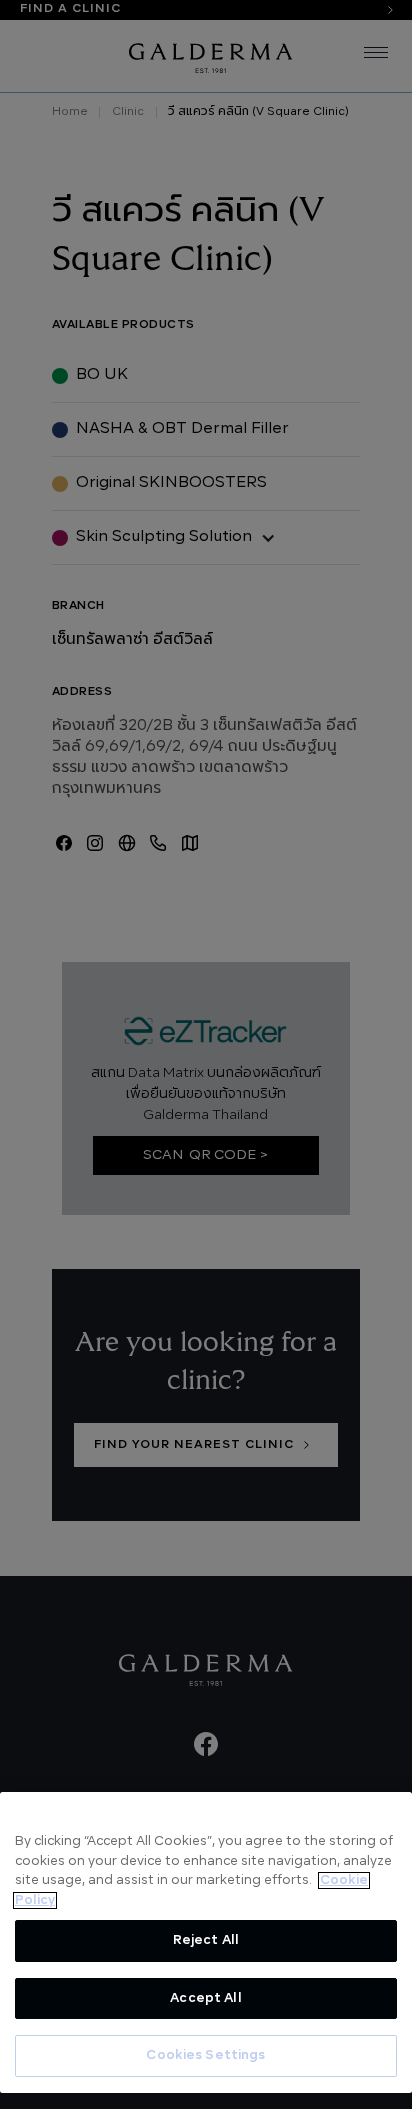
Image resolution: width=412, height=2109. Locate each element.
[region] (206, 1942)
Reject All (206, 1940)
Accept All (205, 1998)
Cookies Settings (205, 2055)
